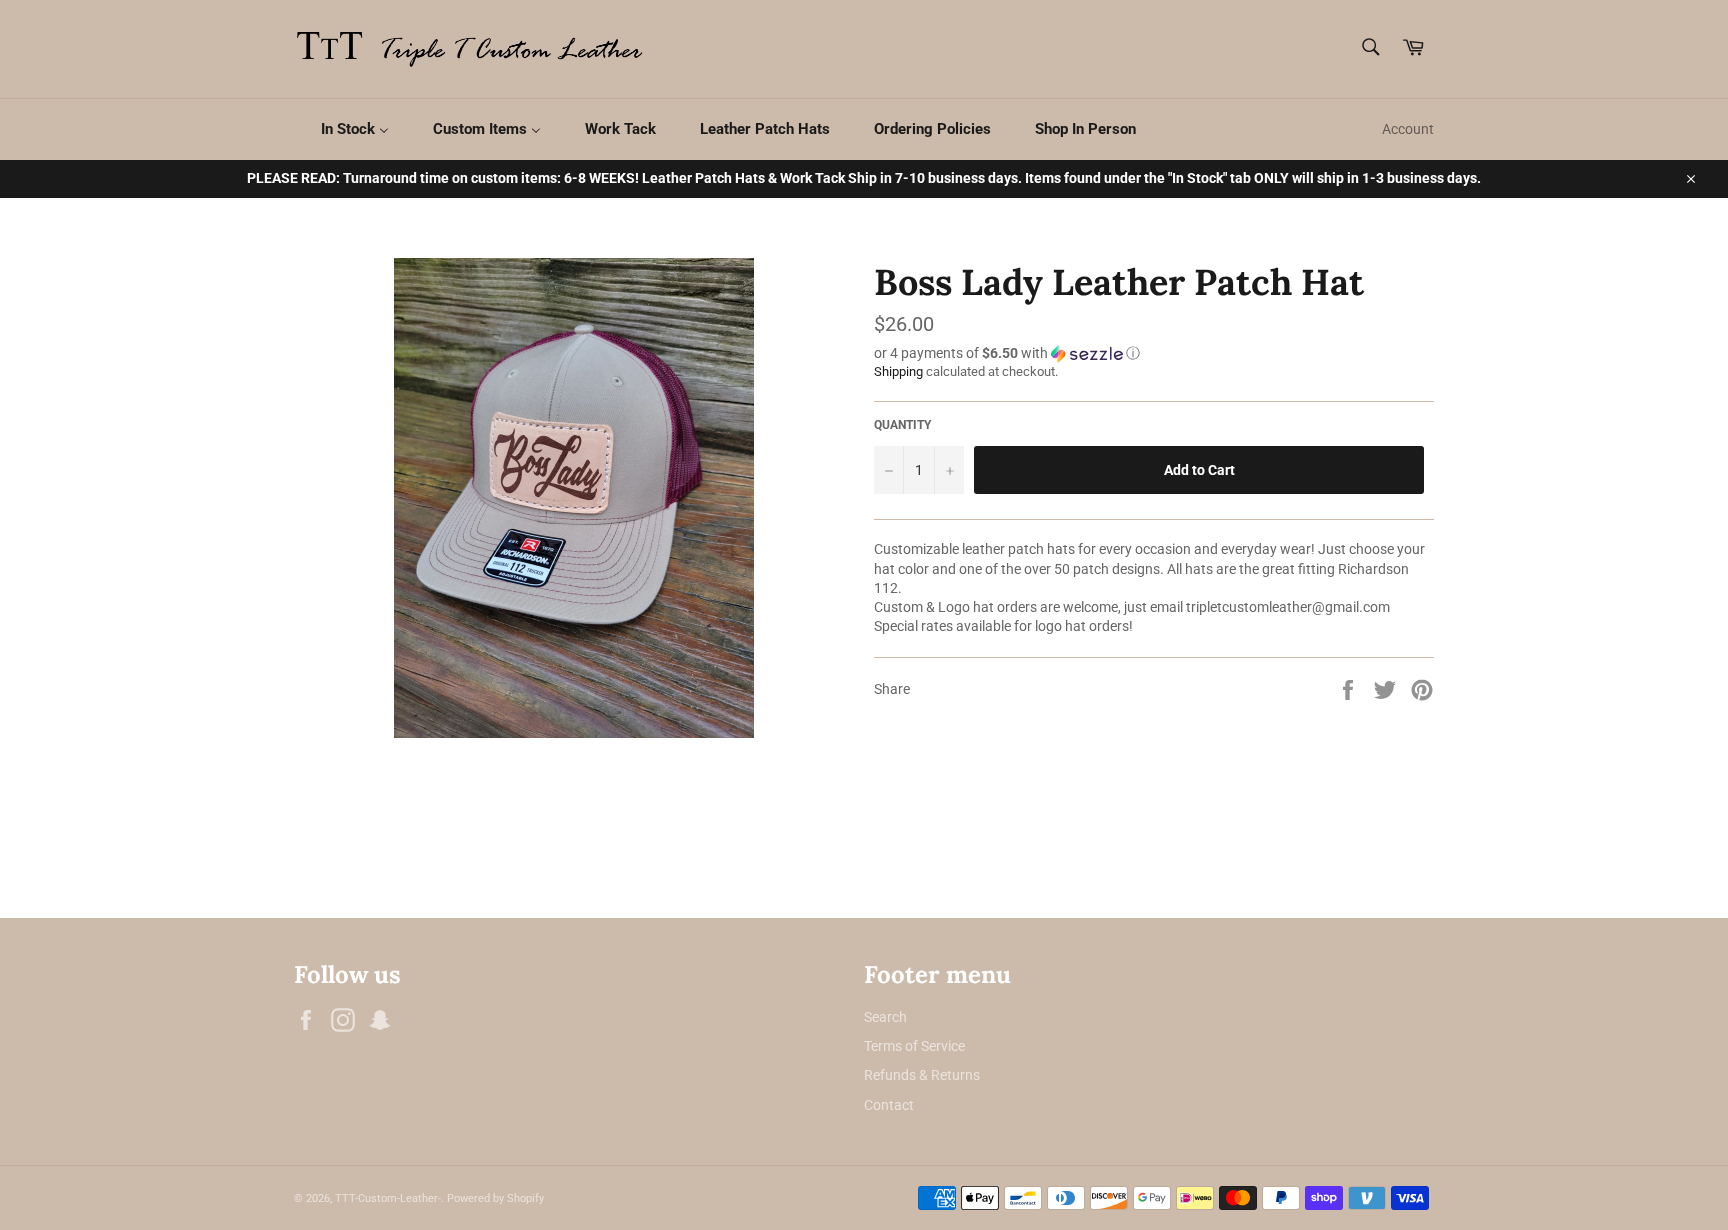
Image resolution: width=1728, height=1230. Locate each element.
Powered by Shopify (495, 1198)
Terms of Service (914, 1046)
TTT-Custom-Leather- (388, 1198)
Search (885, 1017)
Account (1408, 129)
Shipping (898, 371)
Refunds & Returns (922, 1075)
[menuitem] (342, 129)
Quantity (902, 425)
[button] (1154, 353)
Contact (889, 1105)
